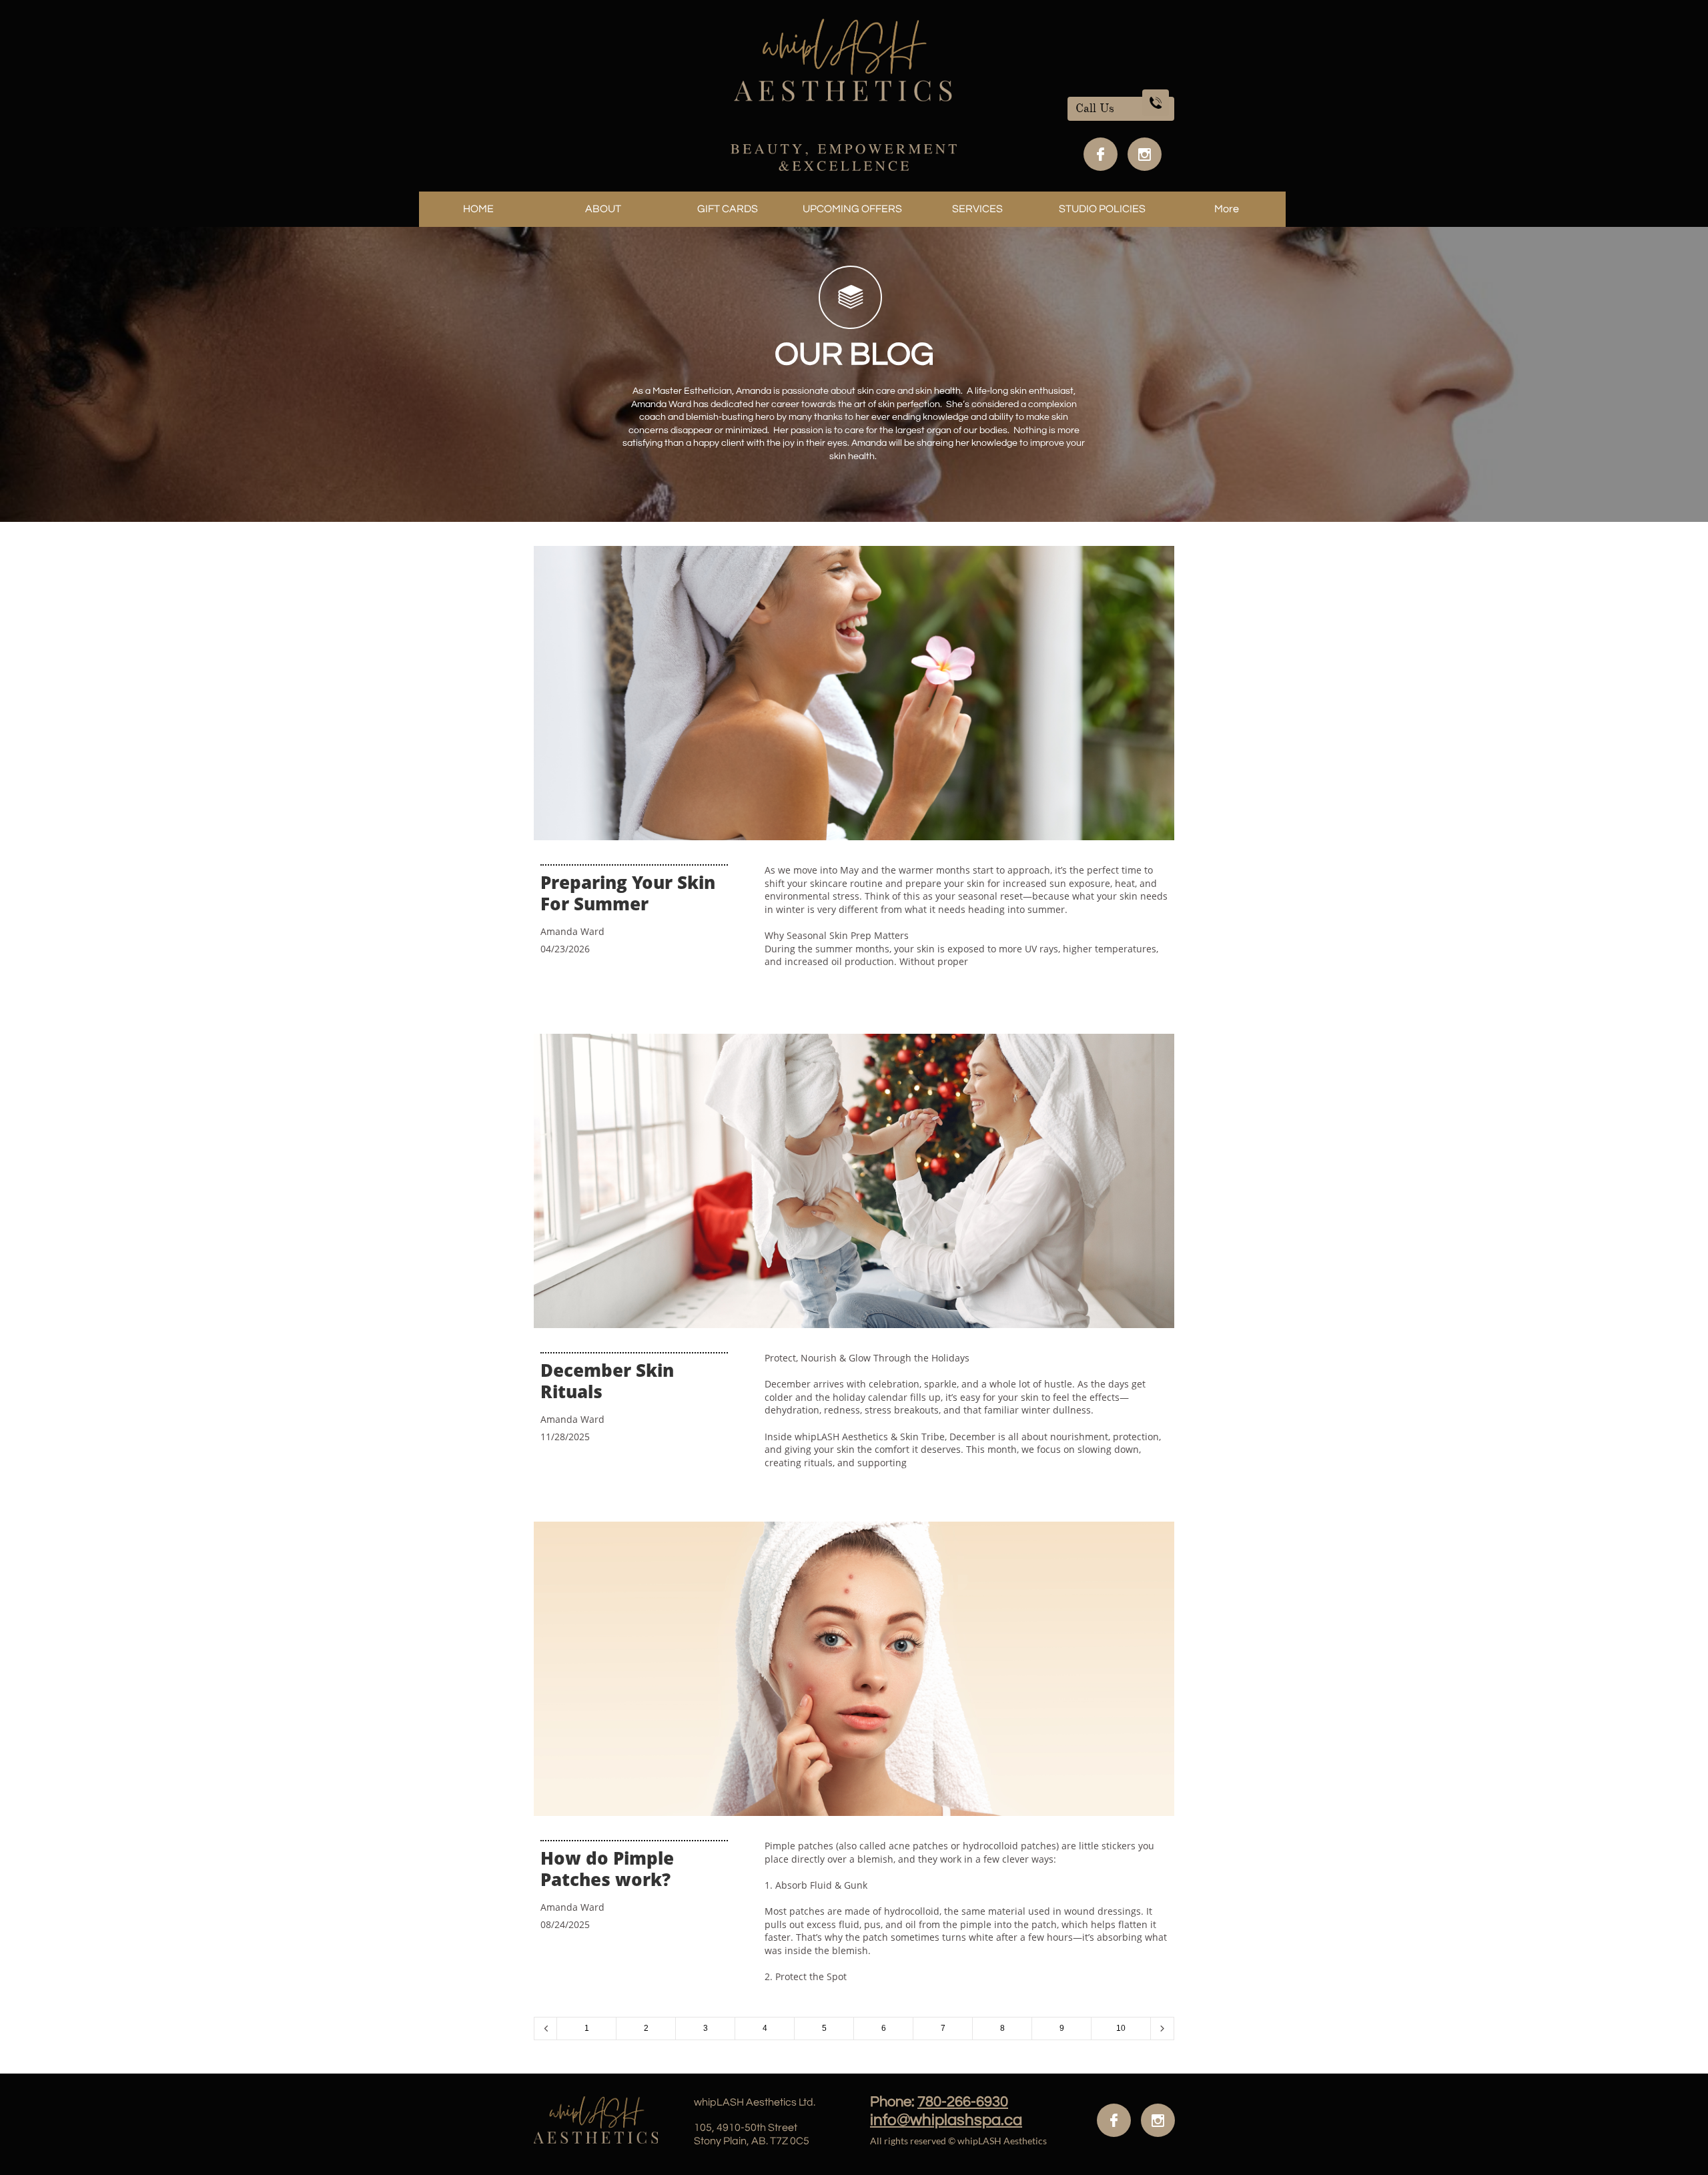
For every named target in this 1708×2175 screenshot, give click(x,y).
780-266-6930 (963, 2102)
